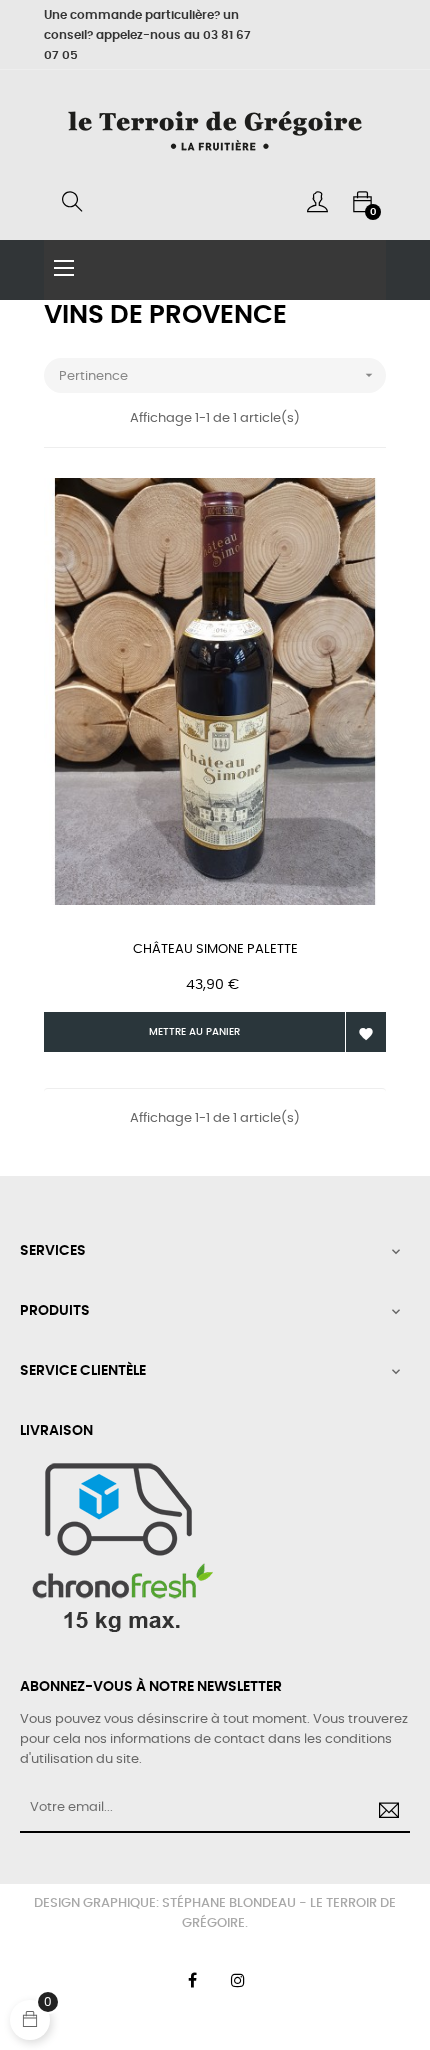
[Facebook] (192, 1980)
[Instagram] (238, 1980)
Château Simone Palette (215, 949)
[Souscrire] (385, 1813)
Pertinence (218, 375)
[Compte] (317, 202)
